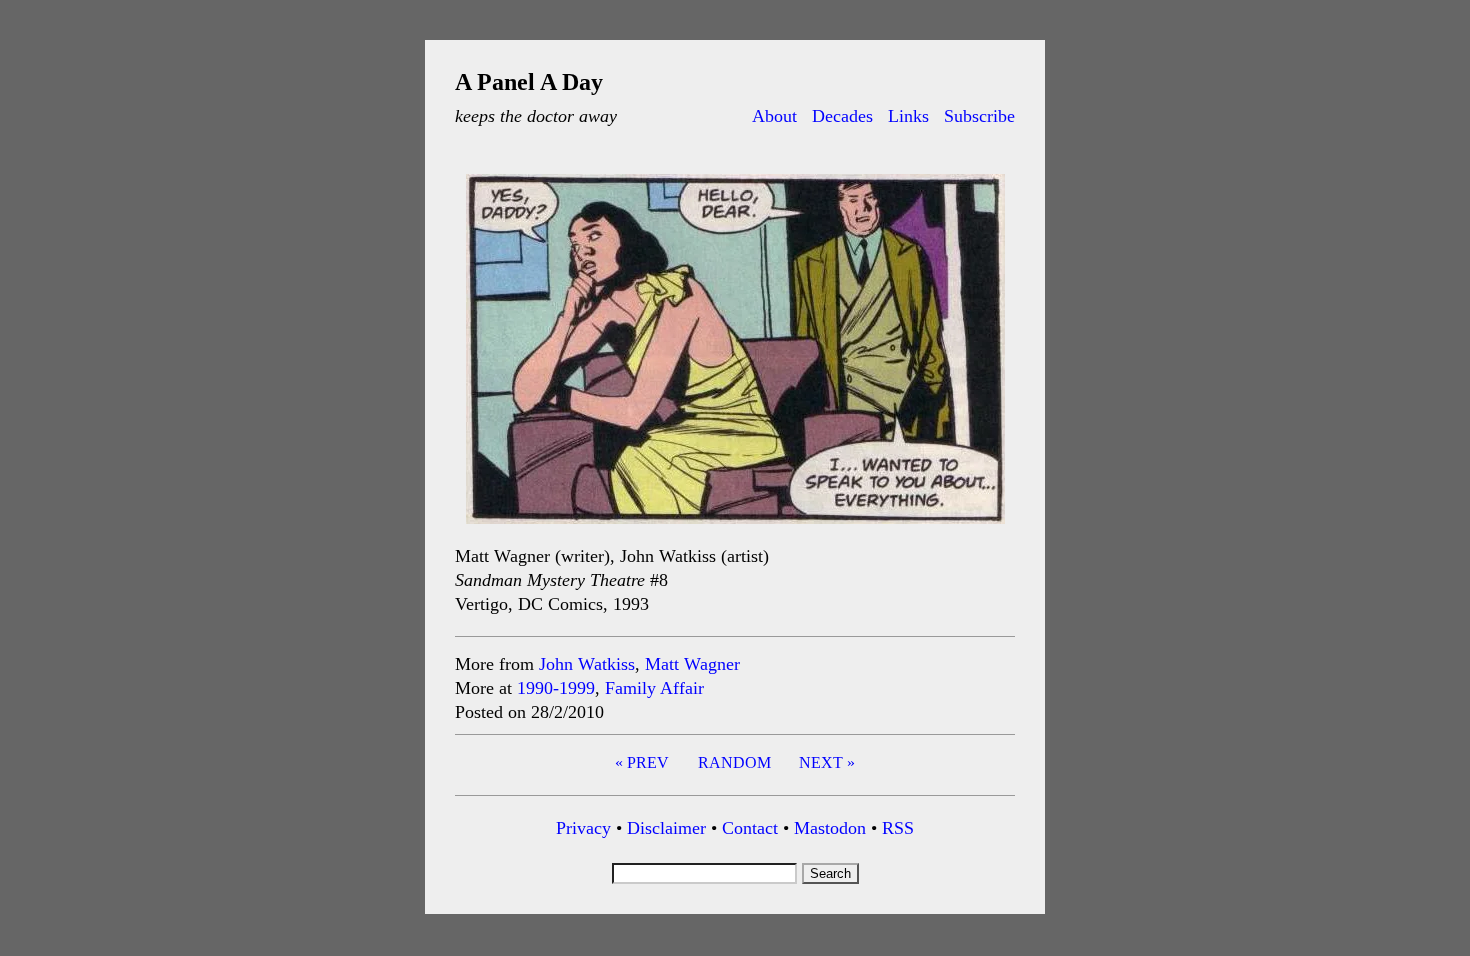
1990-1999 (556, 688)
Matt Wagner (692, 664)
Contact (750, 828)
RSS (898, 828)
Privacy (583, 828)
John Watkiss (587, 664)
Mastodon (830, 828)
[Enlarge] (979, 200)
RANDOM (734, 762)
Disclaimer (666, 828)
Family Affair (654, 688)
